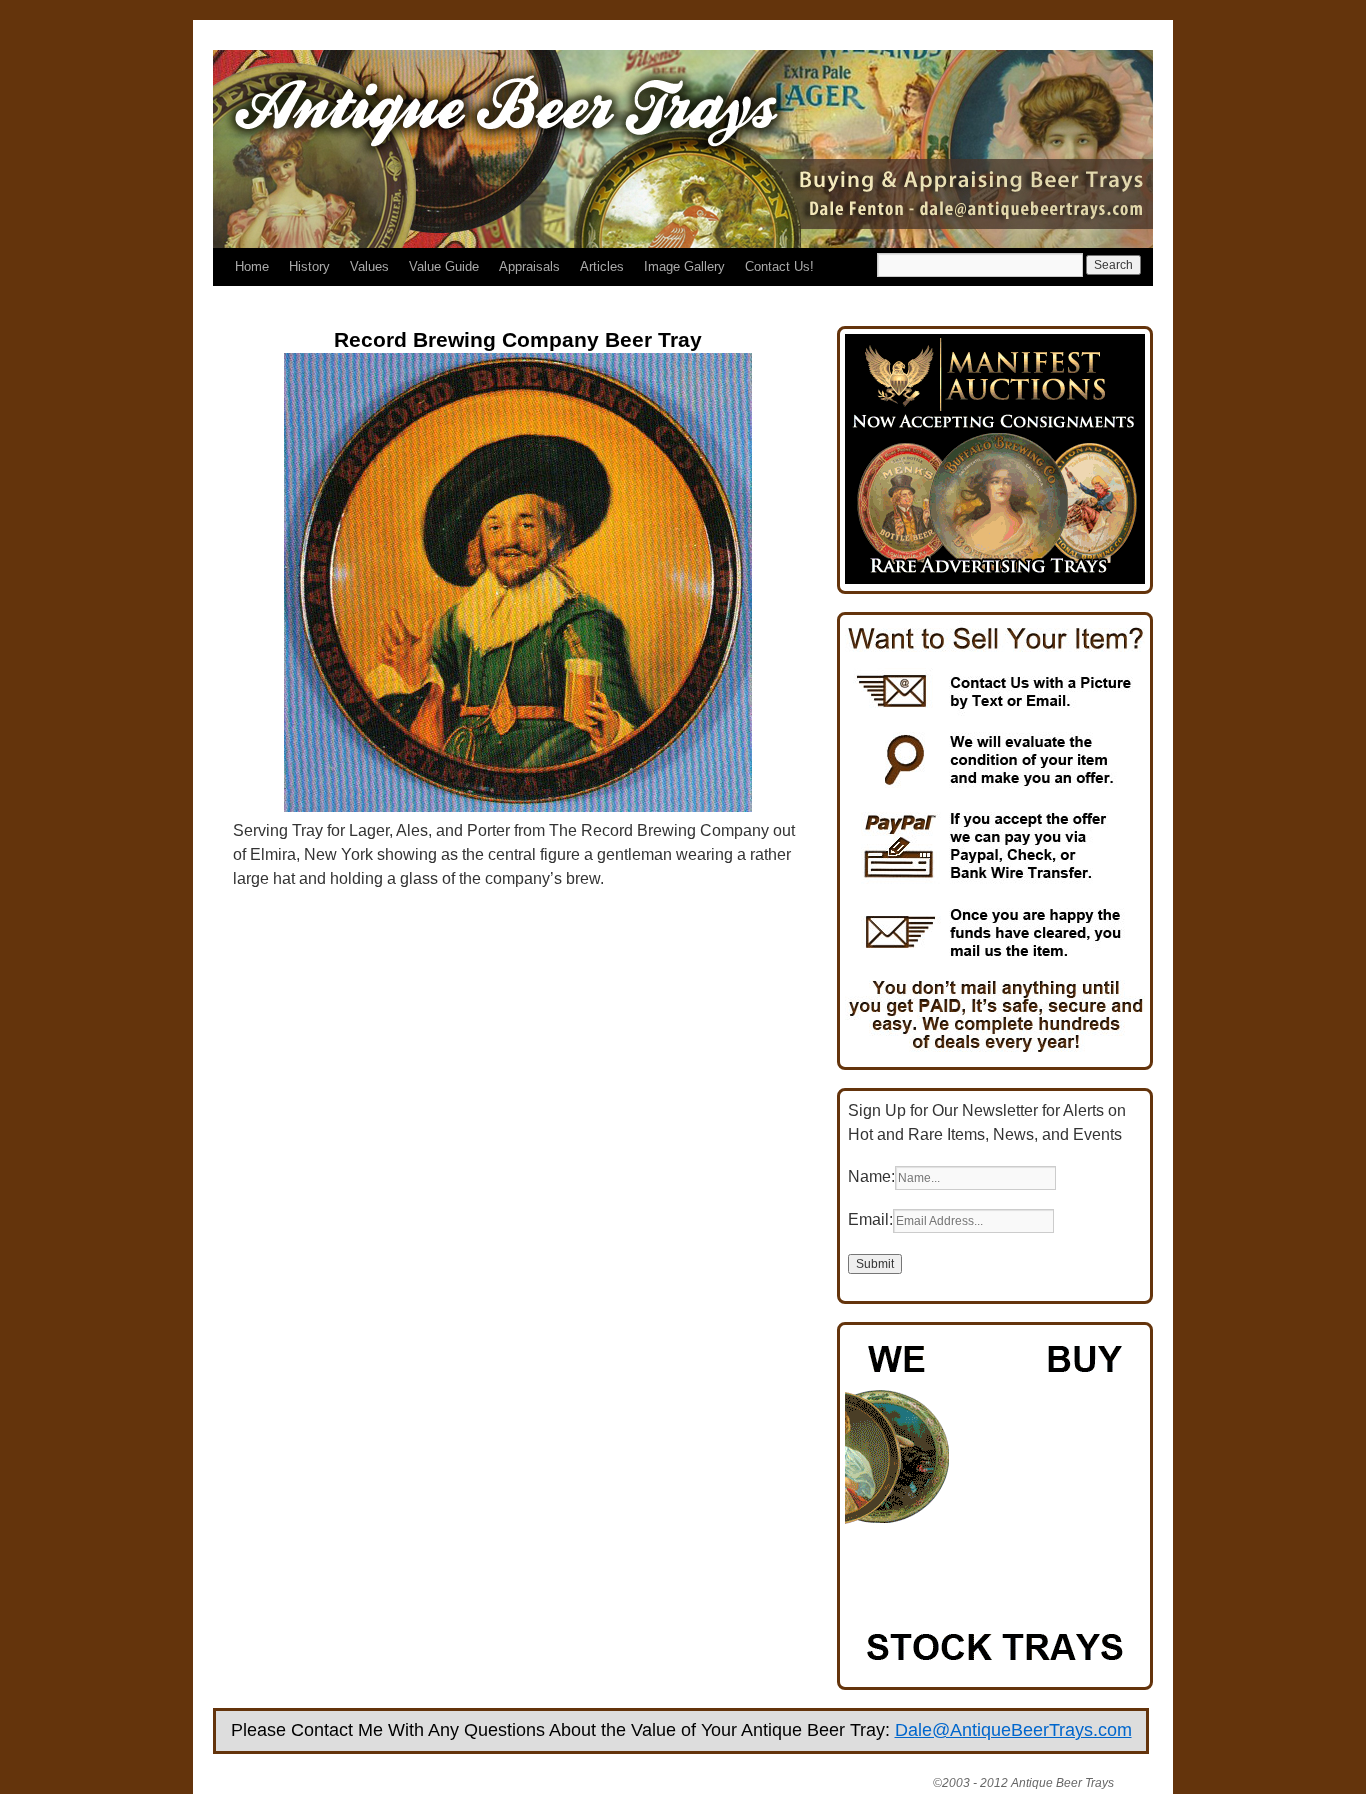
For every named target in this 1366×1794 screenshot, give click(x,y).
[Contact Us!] (995, 1054)
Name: (871, 1176)
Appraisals (529, 266)
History (309, 266)
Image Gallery (684, 266)
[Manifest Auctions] (995, 578)
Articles (602, 266)
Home (252, 266)
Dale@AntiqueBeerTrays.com (1013, 1730)
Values (369, 266)
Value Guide (444, 266)
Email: (870, 1219)
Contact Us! (779, 266)
